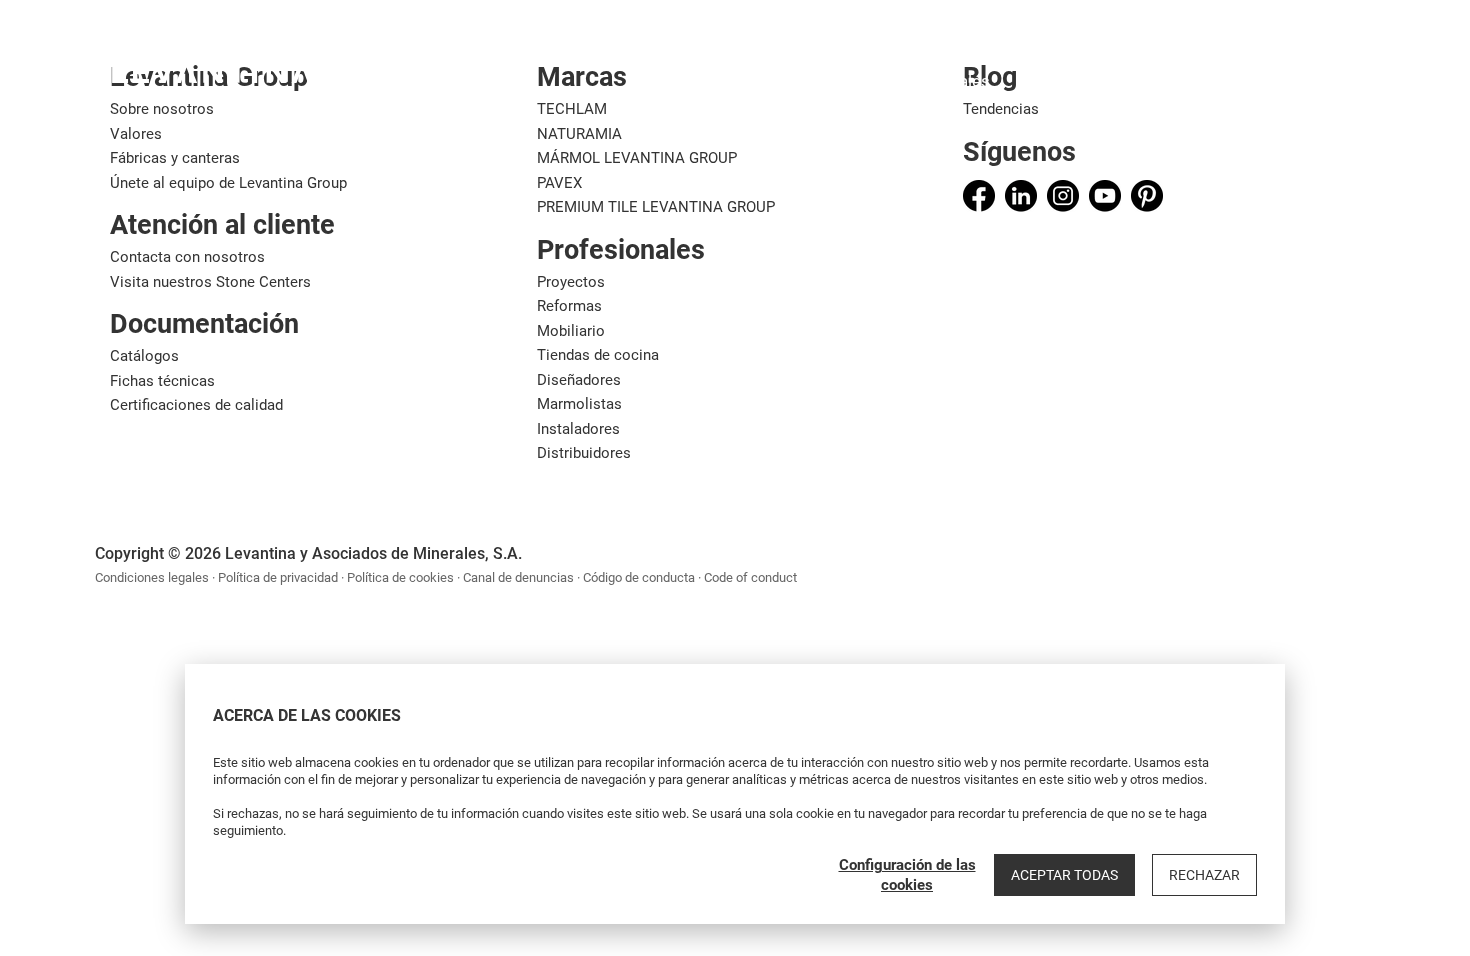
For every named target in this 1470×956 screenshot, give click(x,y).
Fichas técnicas (162, 381)
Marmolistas (579, 404)
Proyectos (571, 282)
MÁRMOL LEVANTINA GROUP (637, 158)
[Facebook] (979, 196)
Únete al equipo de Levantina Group (228, 183)
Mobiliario (571, 331)
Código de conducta (639, 577)
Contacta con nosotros (187, 257)
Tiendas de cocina (598, 355)
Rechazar (1204, 875)
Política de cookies (400, 577)
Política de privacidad (278, 577)
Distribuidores (584, 453)
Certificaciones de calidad (196, 405)
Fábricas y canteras (175, 158)
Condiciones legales (152, 577)
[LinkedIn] (1021, 196)
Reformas (569, 306)
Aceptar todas (1064, 875)
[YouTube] (1105, 196)
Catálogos (144, 356)
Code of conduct (750, 577)
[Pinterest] (1147, 196)
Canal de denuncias (518, 577)
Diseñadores (579, 380)
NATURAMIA (579, 134)
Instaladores (578, 429)
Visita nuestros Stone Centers (210, 282)
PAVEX (559, 183)
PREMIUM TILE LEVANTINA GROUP (656, 207)
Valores (136, 134)
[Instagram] (1063, 196)
